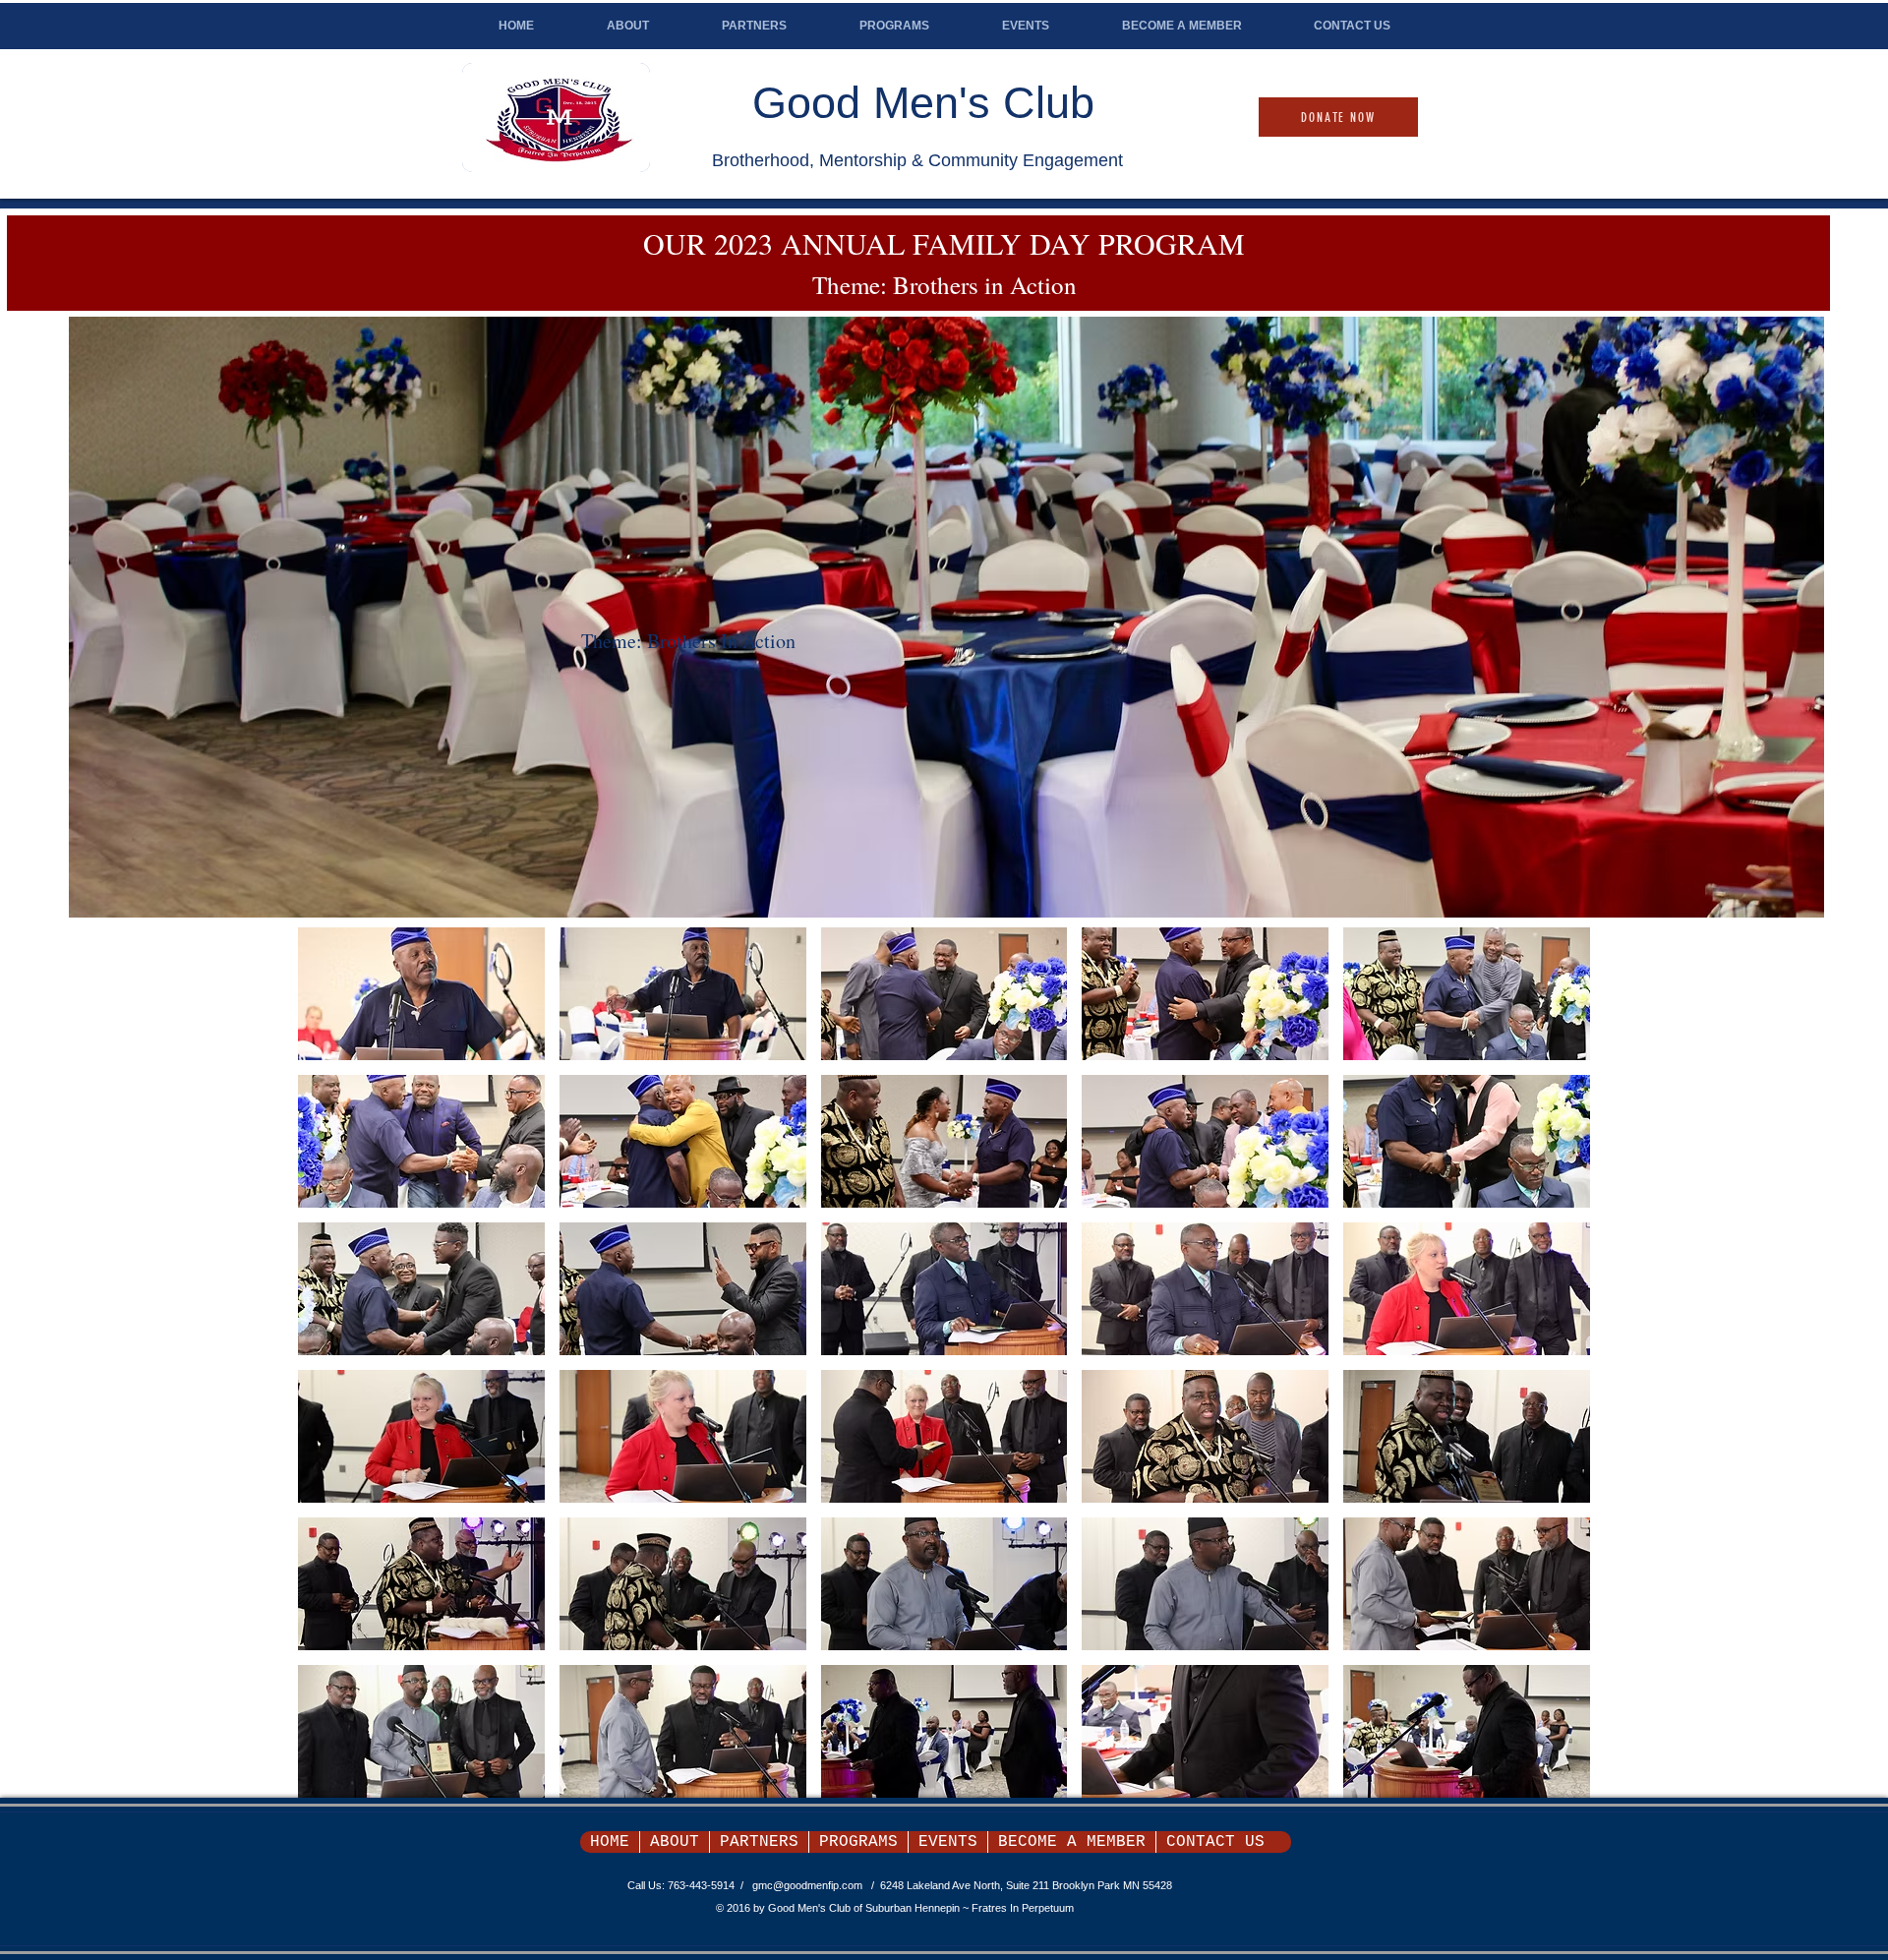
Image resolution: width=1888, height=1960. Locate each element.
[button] (946, 617)
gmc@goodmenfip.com (807, 1885)
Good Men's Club (923, 103)
